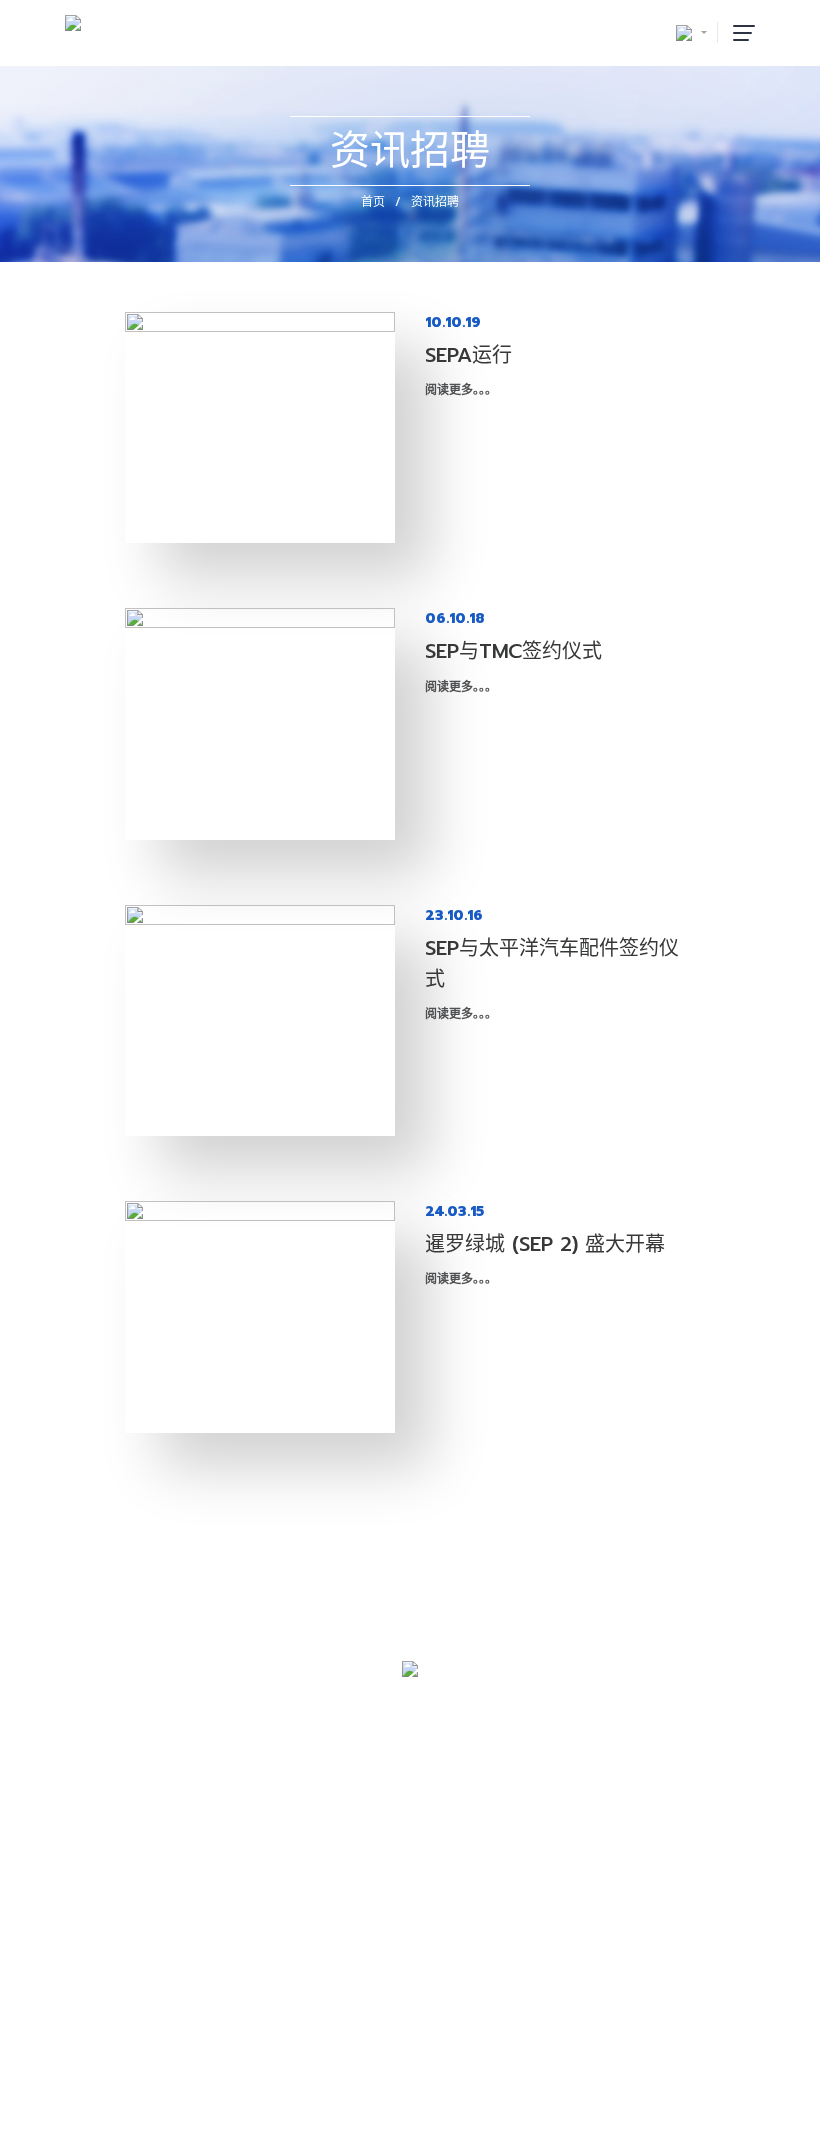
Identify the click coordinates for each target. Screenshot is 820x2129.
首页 (373, 202)
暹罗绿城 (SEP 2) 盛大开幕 (545, 1244)
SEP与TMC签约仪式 (513, 651)
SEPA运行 (468, 355)
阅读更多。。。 (461, 390)
